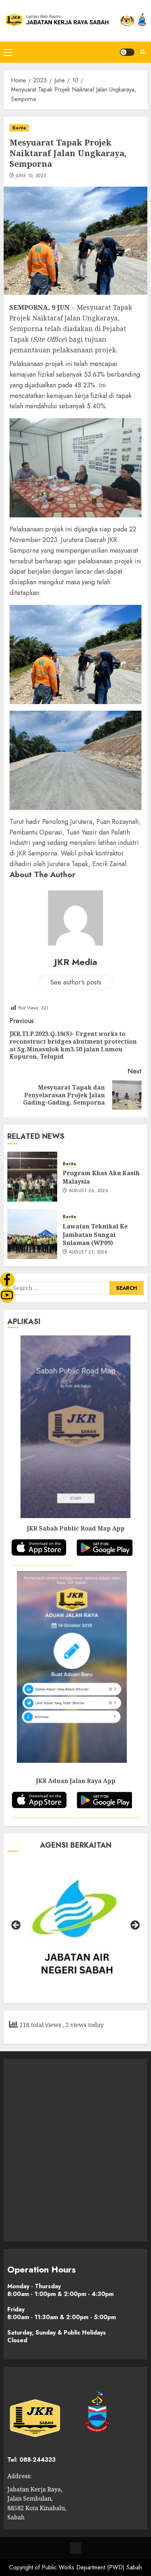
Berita (19, 128)
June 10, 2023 (31, 176)
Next (135, 1926)
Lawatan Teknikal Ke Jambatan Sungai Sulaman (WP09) (95, 1235)
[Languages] (75, 2548)
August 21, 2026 (88, 1252)
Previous (16, 1926)
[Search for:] (58, 1288)
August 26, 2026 (89, 1191)
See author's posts (76, 982)
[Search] (143, 52)
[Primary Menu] (8, 52)
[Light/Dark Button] (127, 52)
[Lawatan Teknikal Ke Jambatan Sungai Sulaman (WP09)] (32, 1234)
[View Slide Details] (75, 1927)
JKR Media (76, 962)
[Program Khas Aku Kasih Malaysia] (32, 1177)
